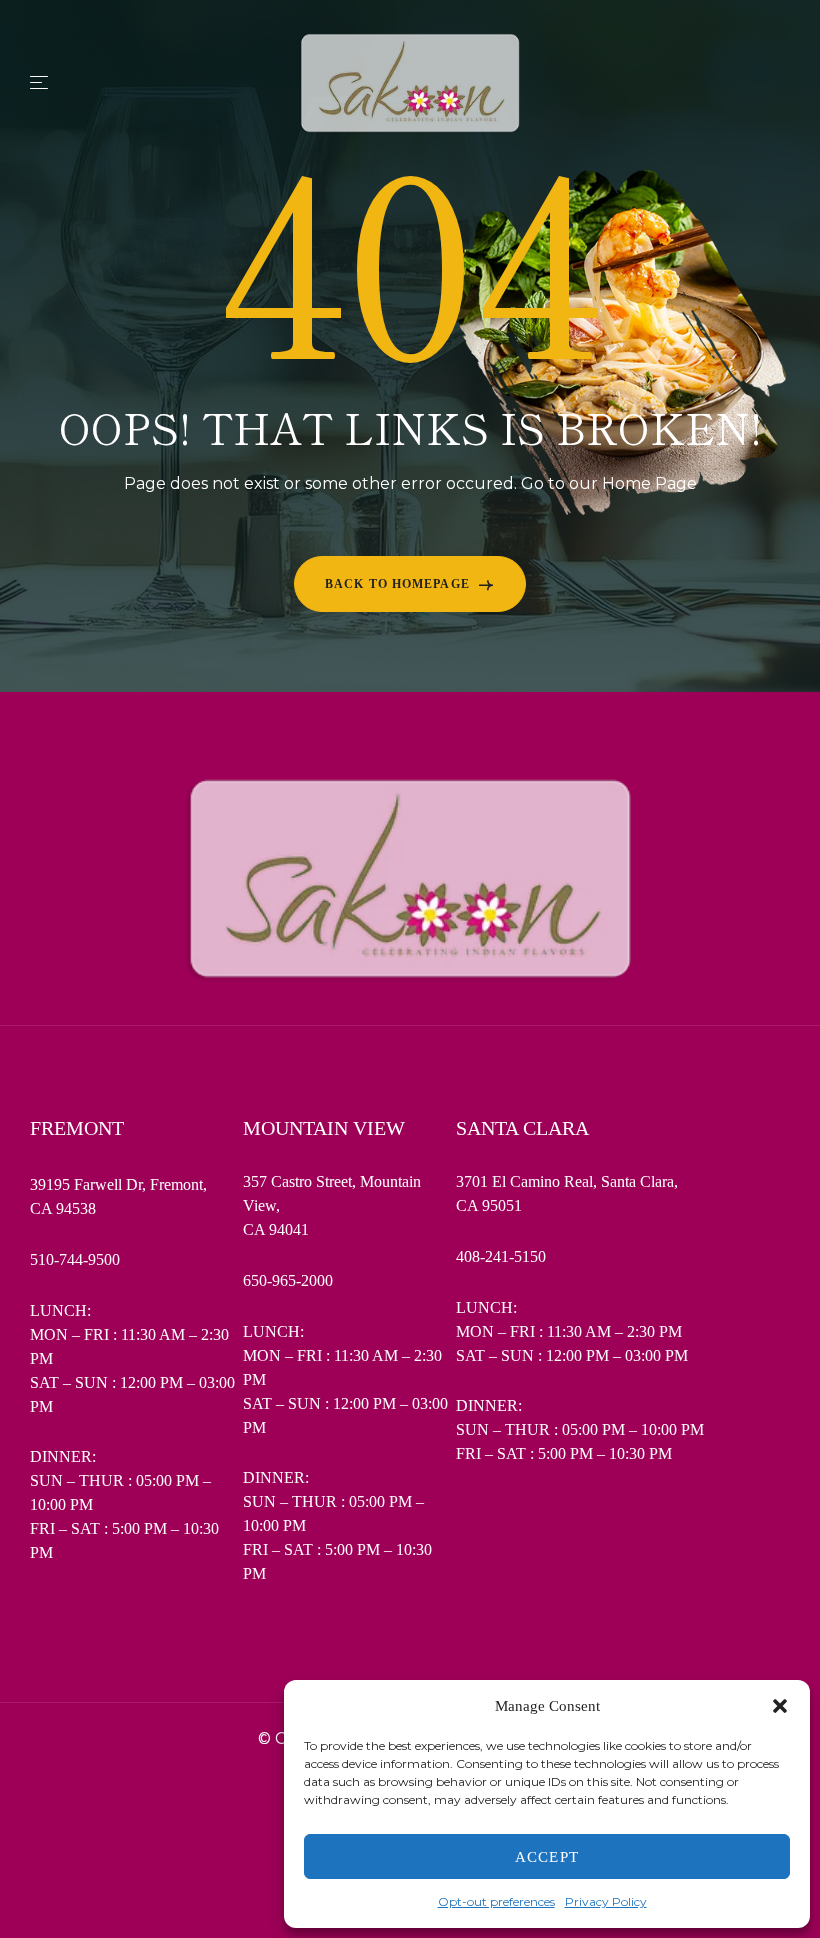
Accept (547, 1857)
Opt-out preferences (496, 1901)
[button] (780, 1706)
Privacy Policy (606, 1901)
